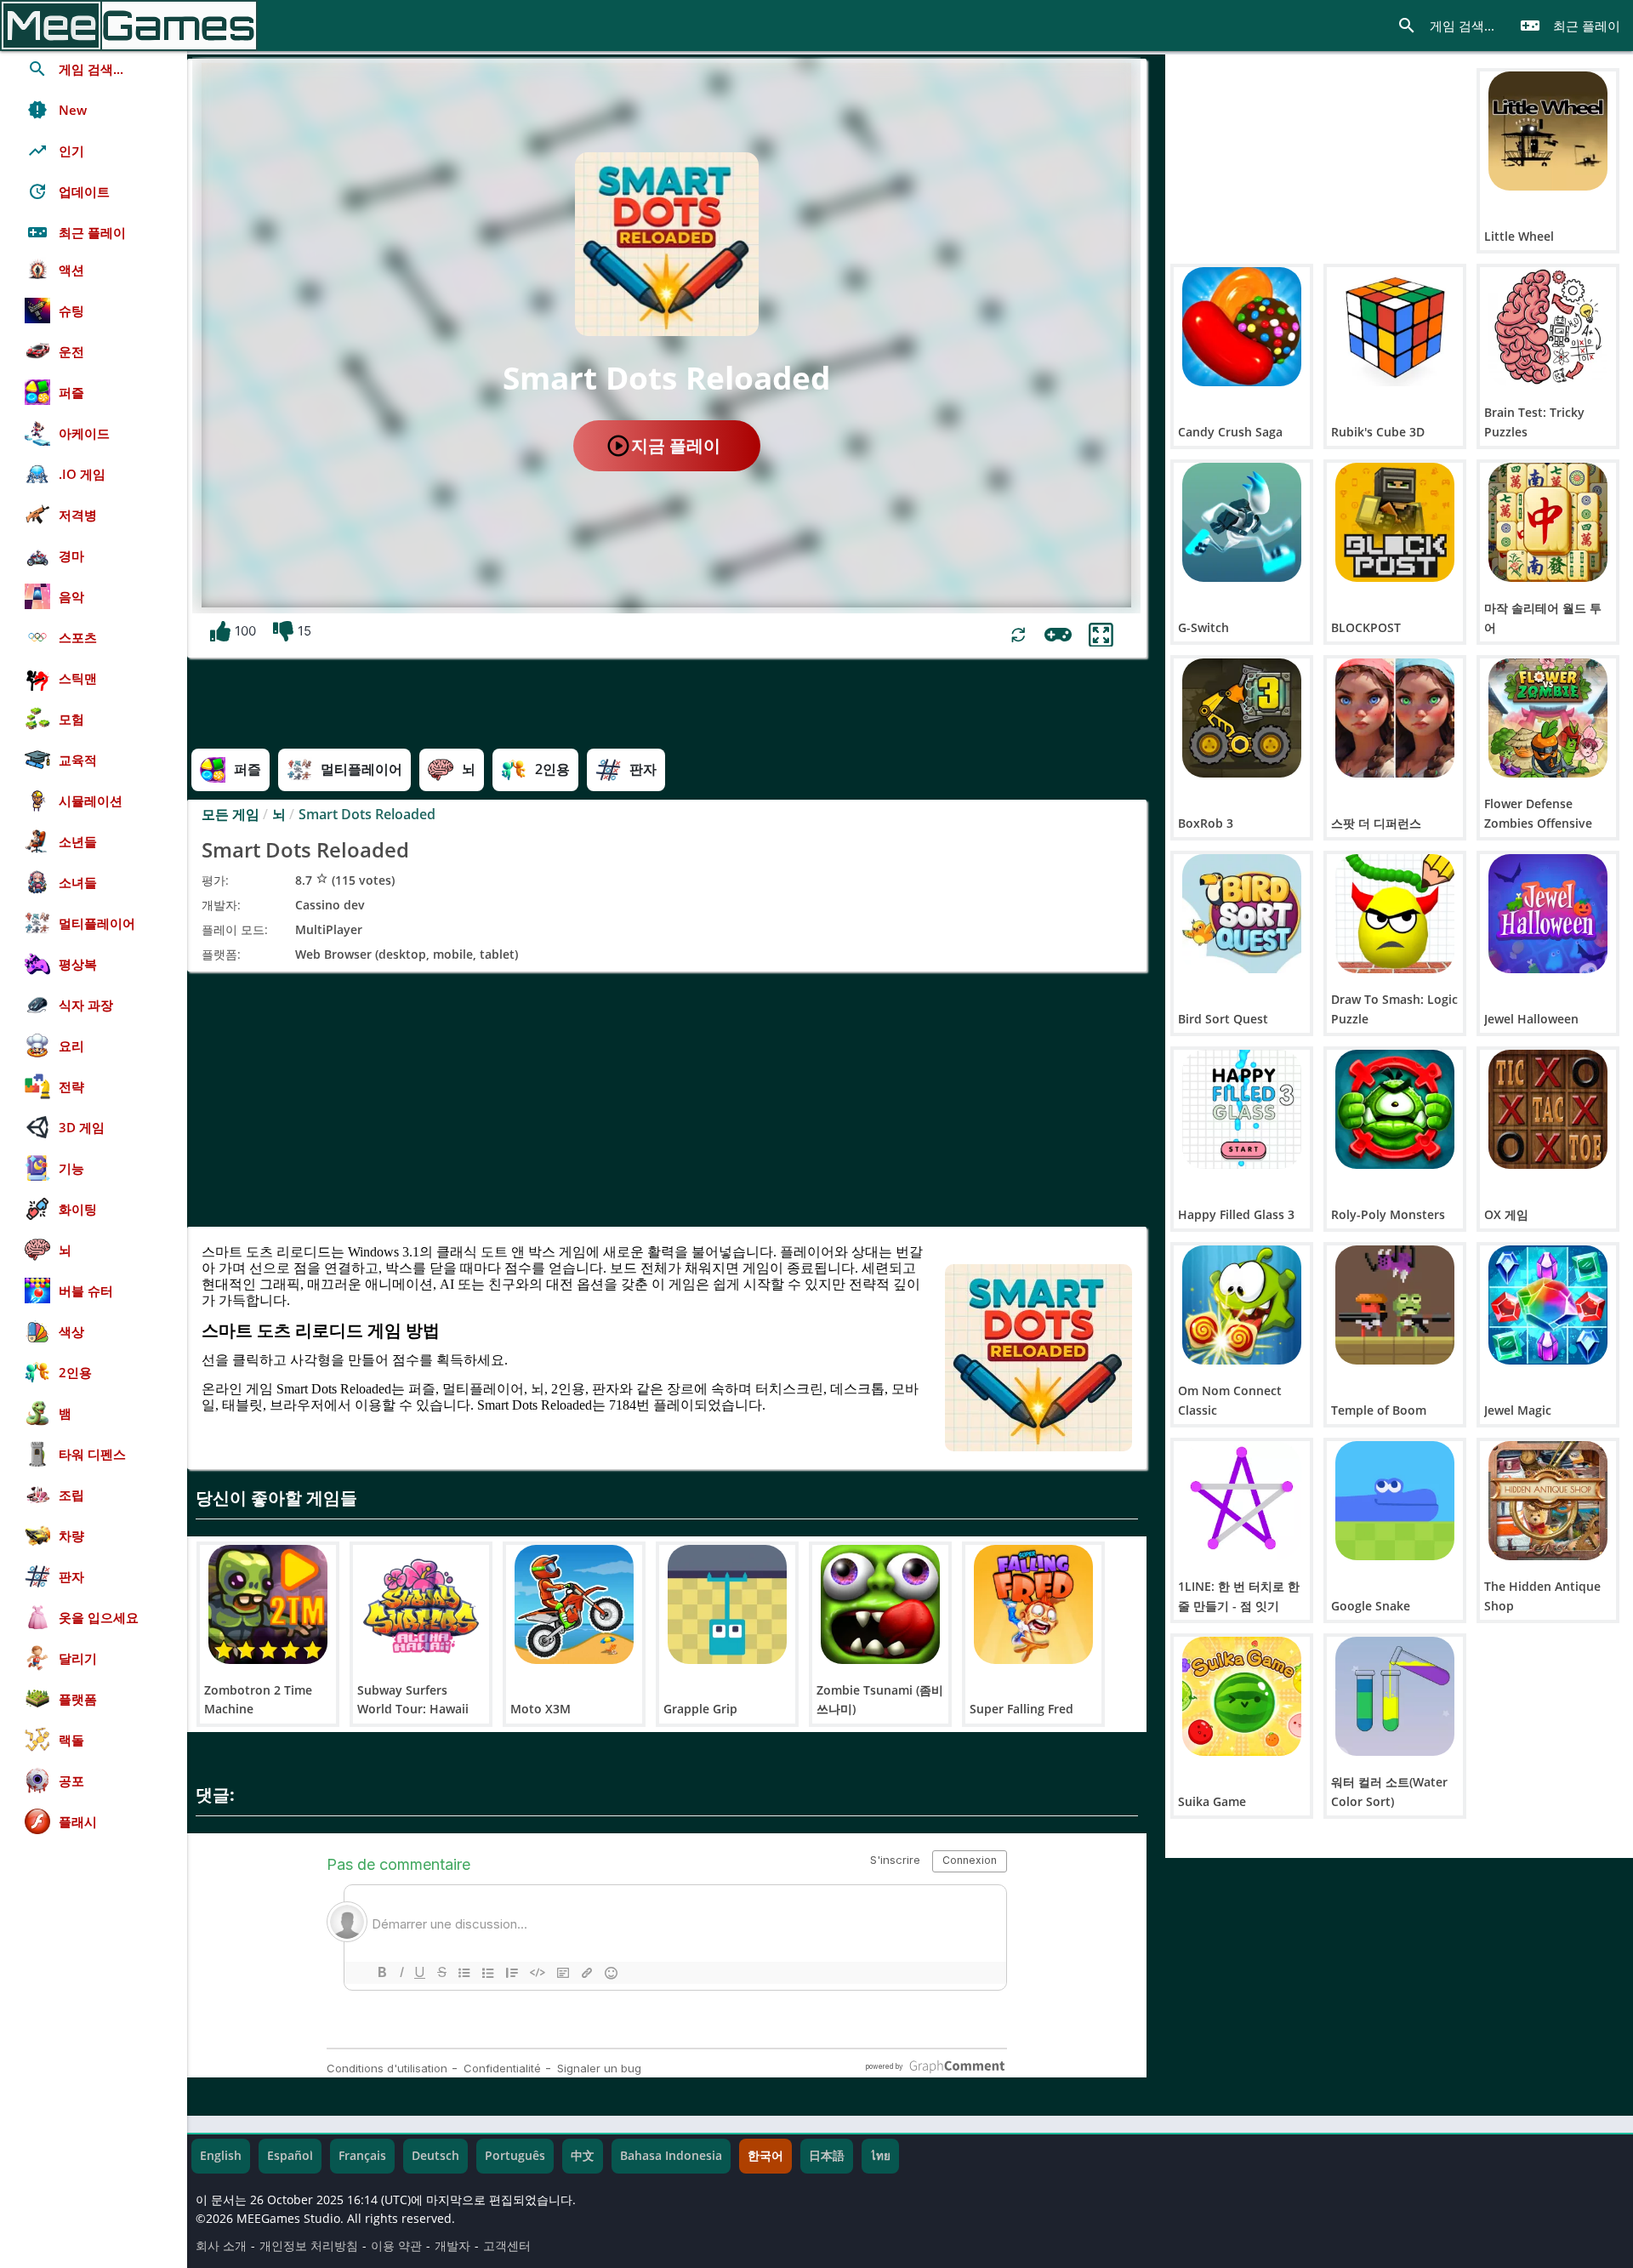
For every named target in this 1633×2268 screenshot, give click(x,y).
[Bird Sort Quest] (1242, 914)
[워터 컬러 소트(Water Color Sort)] (1395, 1696)
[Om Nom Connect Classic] (1242, 1305)
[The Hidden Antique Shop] (1548, 1501)
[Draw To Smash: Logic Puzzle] (1395, 914)
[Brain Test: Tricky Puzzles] (1548, 327)
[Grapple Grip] (727, 1604)
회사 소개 (221, 2246)
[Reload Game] (1018, 635)
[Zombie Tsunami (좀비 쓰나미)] (880, 1604)
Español (290, 2156)
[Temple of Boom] (1395, 1305)
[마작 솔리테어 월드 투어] (1548, 522)
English (221, 2156)
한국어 (765, 2156)
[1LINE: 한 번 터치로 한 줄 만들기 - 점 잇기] (1242, 1501)
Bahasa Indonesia (671, 2156)
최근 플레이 (1570, 26)
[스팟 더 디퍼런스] (1395, 718)
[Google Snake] (1395, 1501)
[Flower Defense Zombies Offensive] (1548, 718)
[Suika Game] (1242, 1696)
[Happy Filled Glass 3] (1242, 1109)
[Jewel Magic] (1548, 1305)
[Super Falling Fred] (1033, 1604)
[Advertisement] (667, 1099)
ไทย (880, 2156)
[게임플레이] (1058, 635)
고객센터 (507, 2246)
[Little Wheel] (1548, 131)
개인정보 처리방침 (309, 2246)
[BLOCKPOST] (1395, 522)
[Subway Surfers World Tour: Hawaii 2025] (421, 1604)
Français (362, 2156)
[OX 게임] (1548, 1109)
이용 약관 (396, 2246)
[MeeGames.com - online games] (129, 26)
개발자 (452, 2246)
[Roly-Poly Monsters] (1395, 1109)
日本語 (827, 2156)
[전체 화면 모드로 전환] (1101, 635)
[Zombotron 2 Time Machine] (268, 1604)
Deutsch (435, 2156)
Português (515, 2156)
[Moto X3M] (574, 1604)
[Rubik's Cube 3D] (1395, 327)
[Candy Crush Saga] (1242, 327)
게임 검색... (1445, 26)
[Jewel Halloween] (1548, 914)
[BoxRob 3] (1242, 718)
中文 (583, 2156)
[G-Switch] (1242, 522)
